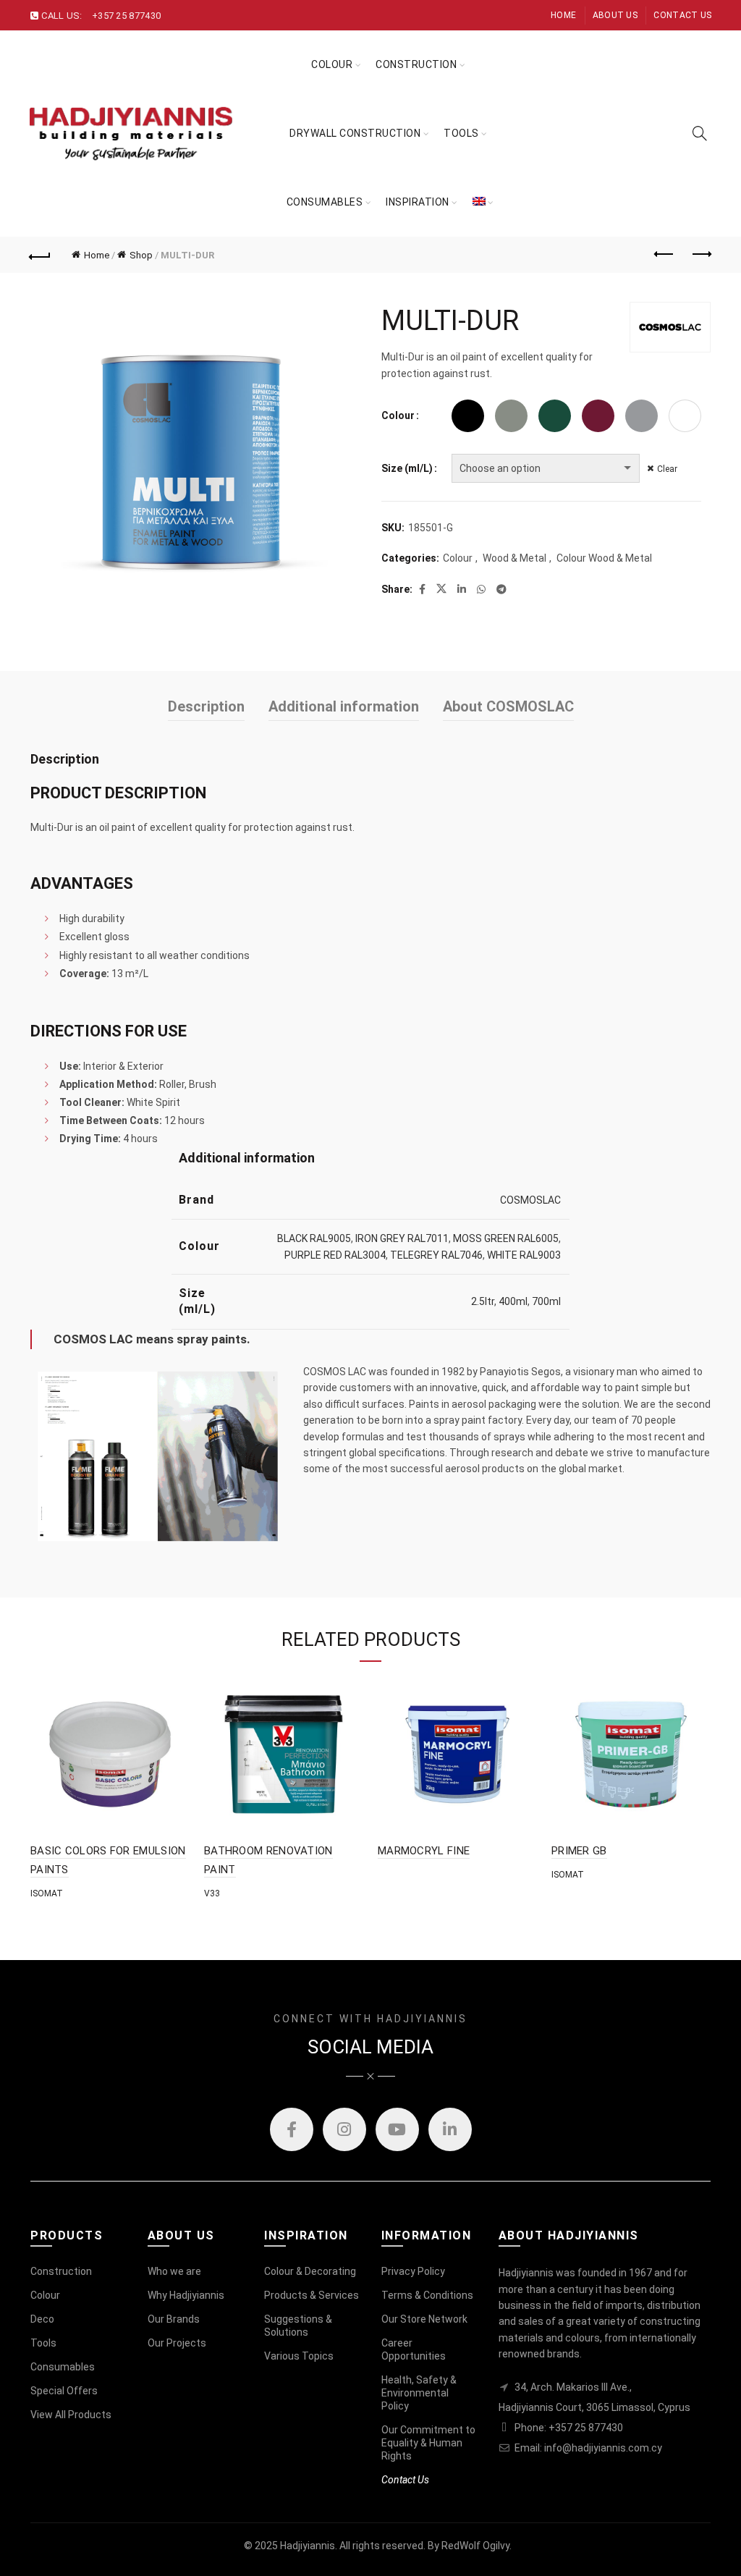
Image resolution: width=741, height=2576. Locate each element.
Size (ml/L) (407, 468)
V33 (212, 1893)
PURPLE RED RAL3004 (335, 1255)
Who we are (174, 2271)
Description (206, 706)
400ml (513, 1301)
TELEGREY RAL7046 (436, 1255)
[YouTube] (397, 2129)
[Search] (700, 133)
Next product (700, 255)
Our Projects (177, 2343)
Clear (667, 469)
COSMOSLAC (530, 1200)
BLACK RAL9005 (314, 1238)
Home (563, 15)
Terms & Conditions (427, 2295)
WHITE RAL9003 (524, 1255)
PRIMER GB (579, 1851)
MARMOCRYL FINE (424, 1851)
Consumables (325, 202)
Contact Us (682, 15)
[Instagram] (344, 2129)
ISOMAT (47, 1893)
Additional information (344, 706)
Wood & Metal (515, 558)
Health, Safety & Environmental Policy (419, 2393)
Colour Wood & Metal (604, 558)
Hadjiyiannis (308, 2546)
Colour (332, 64)
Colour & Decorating (310, 2271)
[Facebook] (292, 2129)
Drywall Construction (355, 133)
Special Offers (64, 2391)
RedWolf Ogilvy (475, 2546)
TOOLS (461, 133)
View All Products (71, 2415)
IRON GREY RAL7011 (402, 1238)
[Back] (41, 255)
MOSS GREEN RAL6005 (506, 1238)
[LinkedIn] (450, 2129)
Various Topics (299, 2356)
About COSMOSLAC (508, 706)
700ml (546, 1301)
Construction (416, 64)
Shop (141, 255)
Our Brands (174, 2319)
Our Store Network (424, 2319)
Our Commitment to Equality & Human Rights (428, 2443)
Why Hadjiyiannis (186, 2295)
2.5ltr (483, 1301)
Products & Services (312, 2295)
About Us (615, 15)
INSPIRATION (418, 202)
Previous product (664, 255)
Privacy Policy (413, 2271)
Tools (43, 2343)
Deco (42, 2319)
